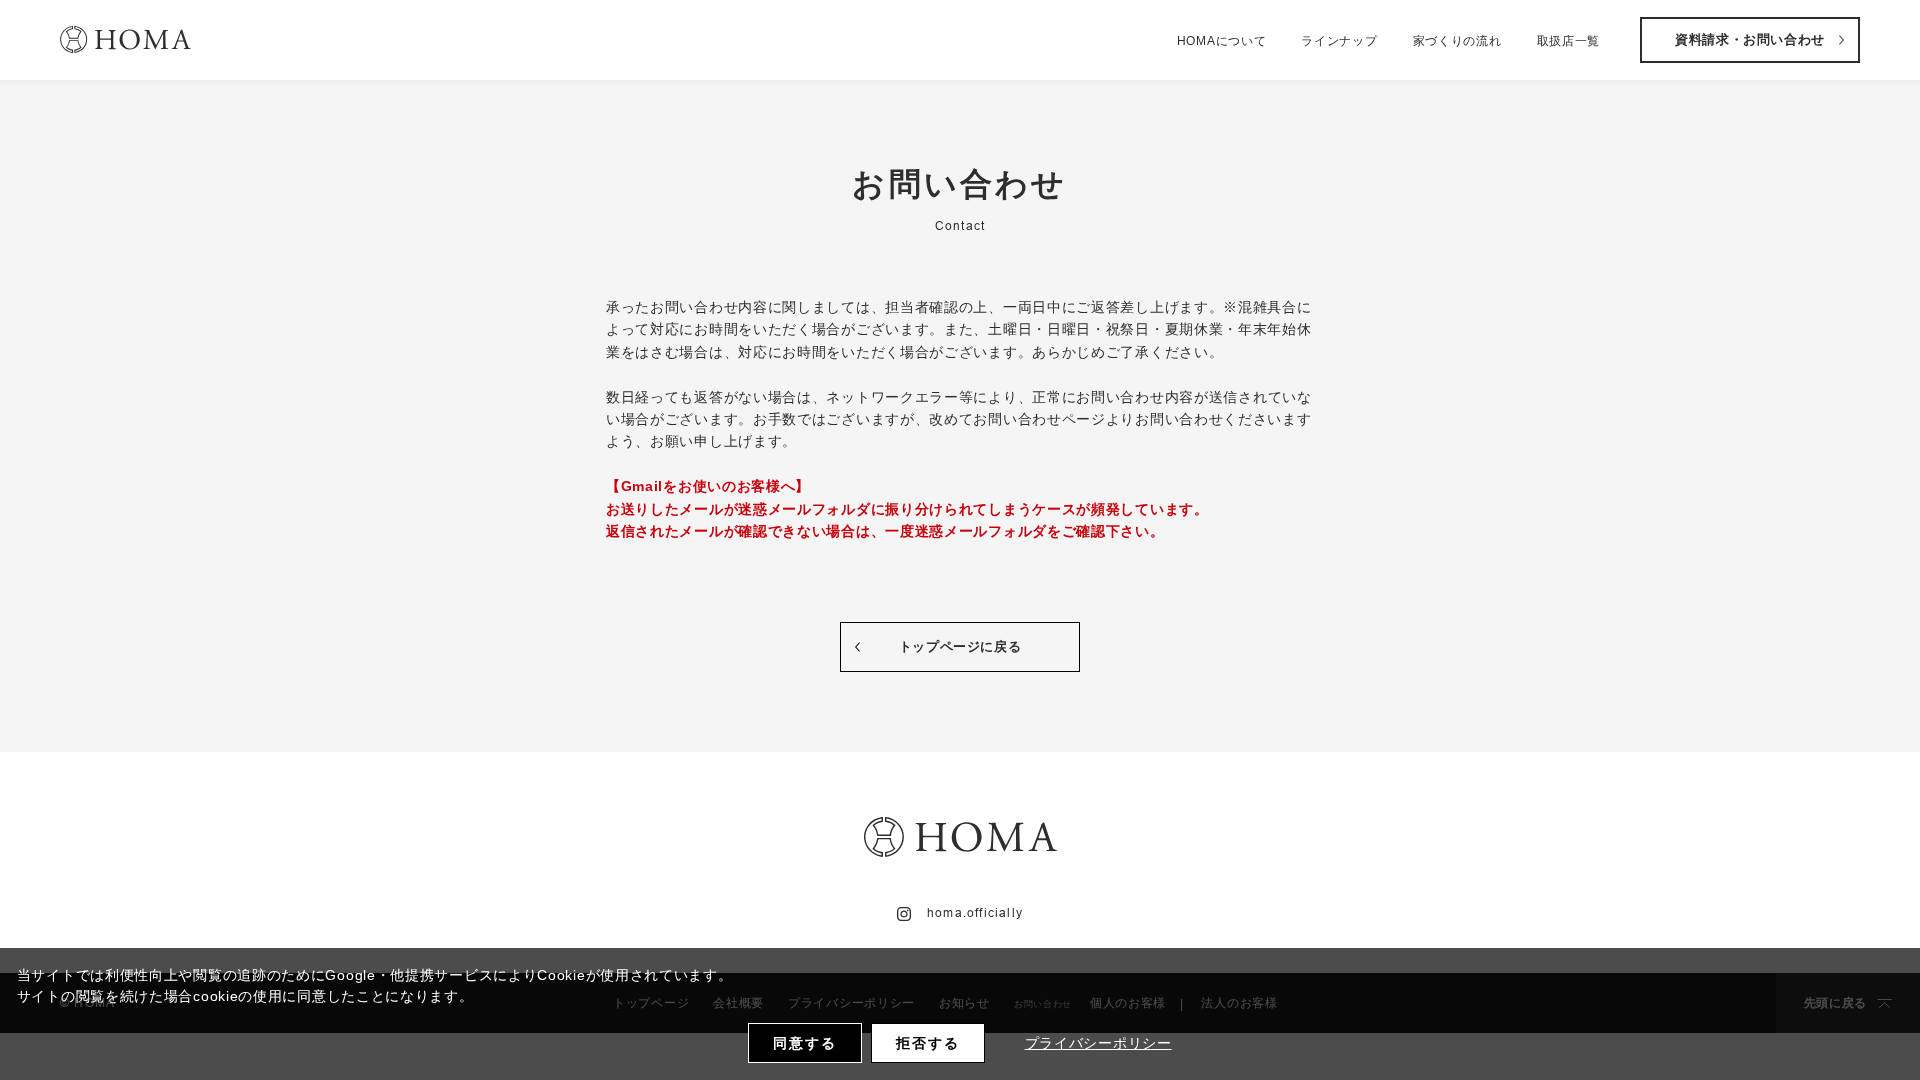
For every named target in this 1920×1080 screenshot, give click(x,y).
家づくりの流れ (1457, 41)
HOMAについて (1222, 41)
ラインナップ (1339, 41)
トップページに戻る (960, 646)
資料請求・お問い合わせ (1750, 39)
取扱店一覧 (1569, 41)
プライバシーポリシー (1098, 1043)
